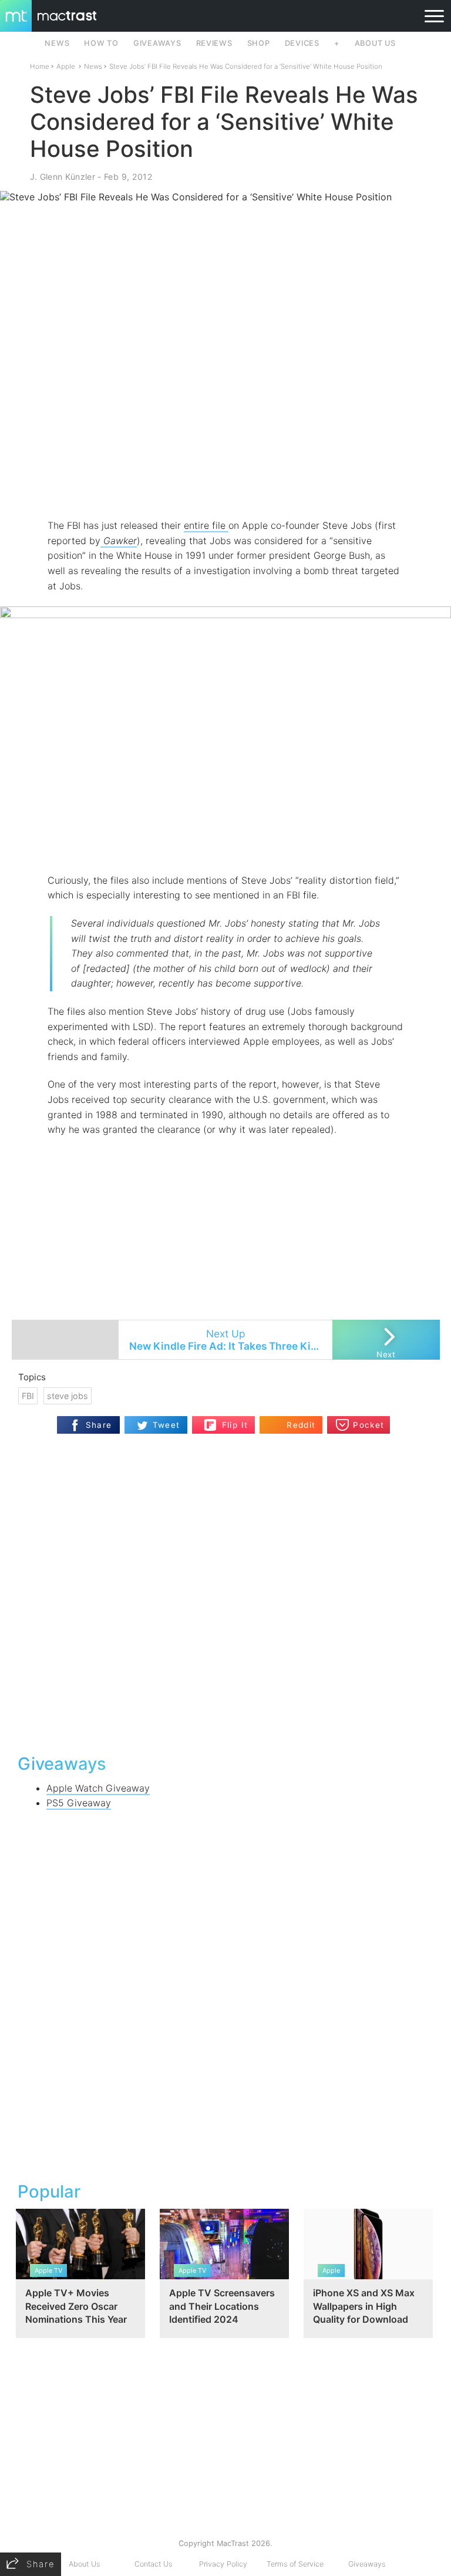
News (93, 66)
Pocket (368, 1425)
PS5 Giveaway (79, 1803)
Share (99, 1425)
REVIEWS (214, 43)
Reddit (301, 1425)
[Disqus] (226, 1592)
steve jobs (68, 1396)
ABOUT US (375, 43)
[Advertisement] (225, 484)
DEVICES (302, 43)
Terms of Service (295, 2564)
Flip (229, 1420)
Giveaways (367, 2564)
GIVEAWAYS (157, 43)
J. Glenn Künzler (63, 177)
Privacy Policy (223, 2564)
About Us (84, 2564)
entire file (206, 525)
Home (40, 66)
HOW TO (101, 43)
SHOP (259, 43)
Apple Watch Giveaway (98, 1788)
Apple (66, 66)
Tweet (166, 1425)
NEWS (57, 43)
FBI (28, 1396)
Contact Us (153, 2564)
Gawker (119, 541)
